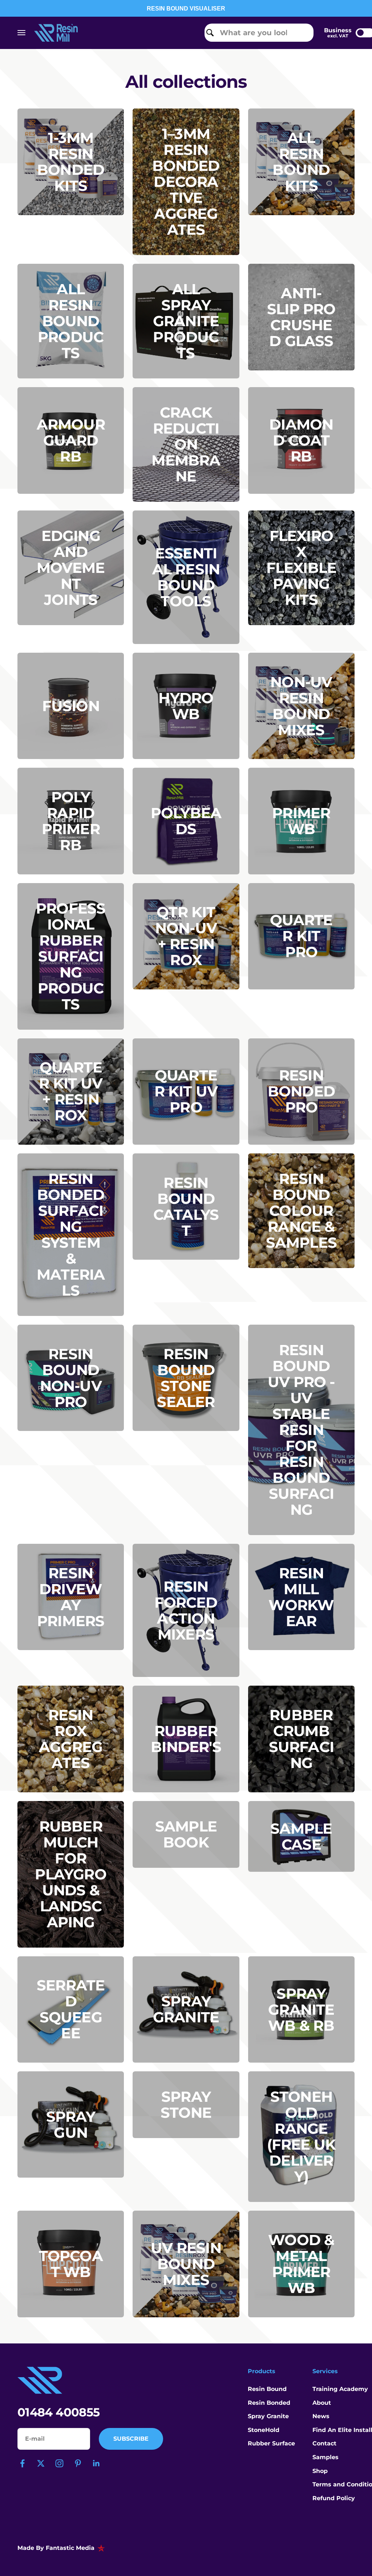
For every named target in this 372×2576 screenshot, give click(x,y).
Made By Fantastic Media (56, 2548)
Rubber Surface (271, 2443)
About (322, 2403)
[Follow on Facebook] (22, 2463)
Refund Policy (334, 2498)
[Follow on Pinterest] (78, 2463)
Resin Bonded (269, 2403)
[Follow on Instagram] (59, 2463)
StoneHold (264, 2430)
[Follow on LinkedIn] (96, 2463)
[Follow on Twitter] (41, 2463)
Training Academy (340, 2389)
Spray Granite (268, 2416)
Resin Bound (267, 2389)
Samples (325, 2457)
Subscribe (131, 2439)
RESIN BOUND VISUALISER (186, 9)
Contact (324, 2443)
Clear (303, 32)
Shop (320, 2471)
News (321, 2416)
